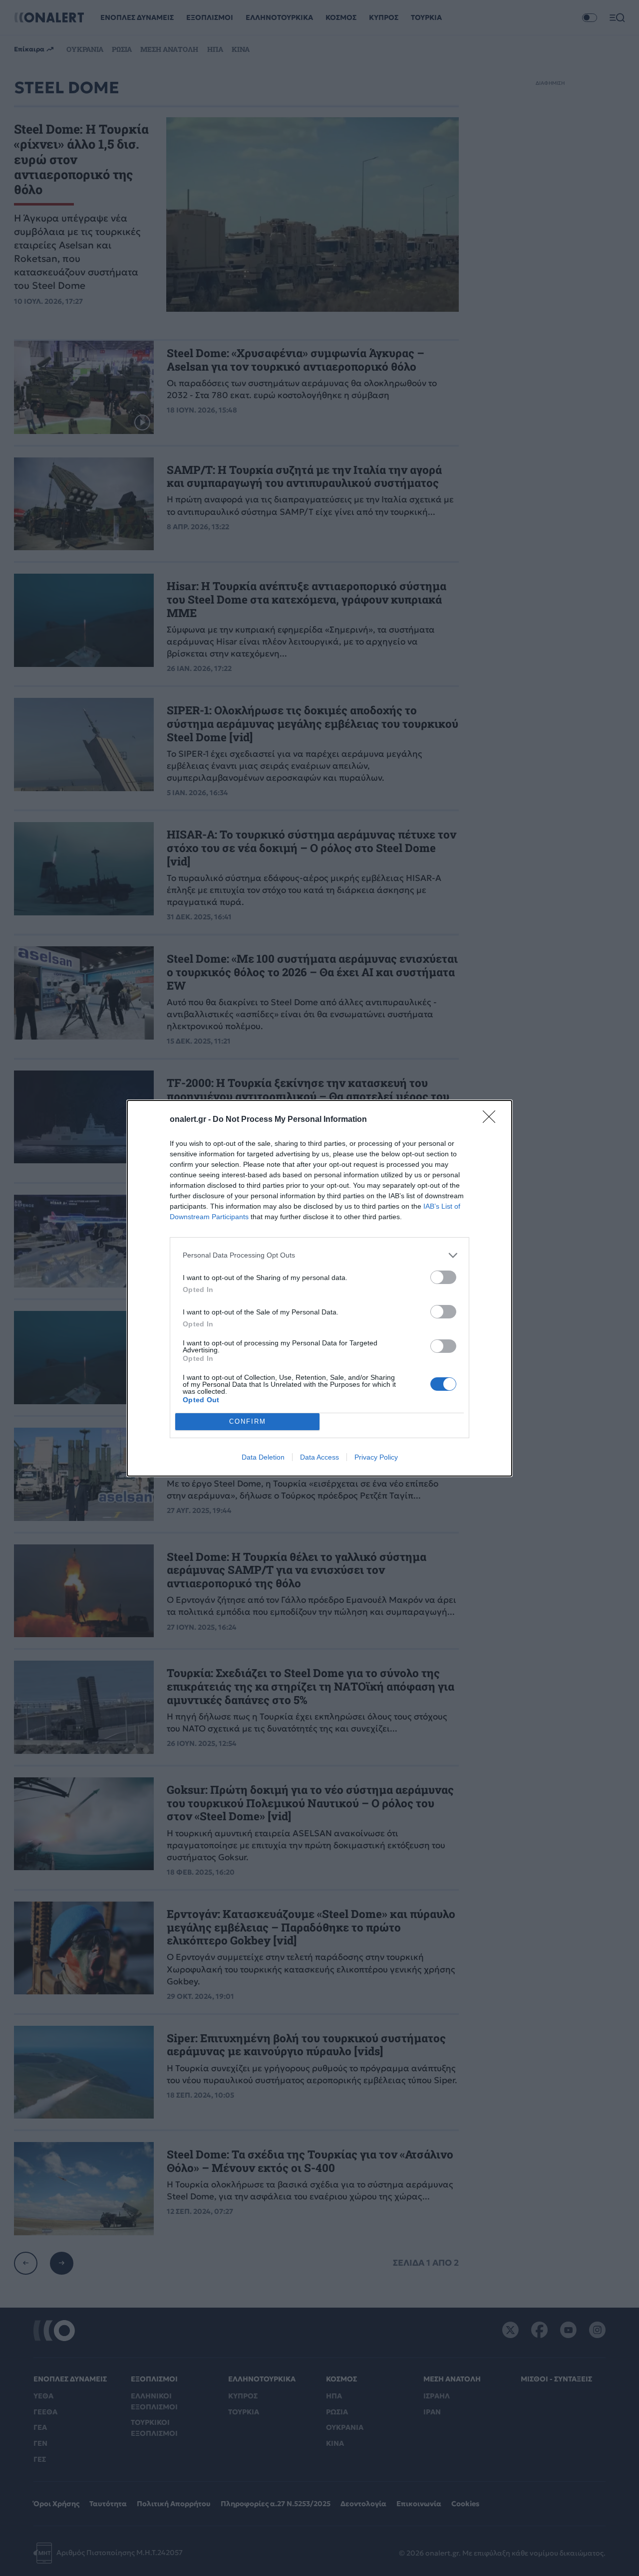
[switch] (443, 1277)
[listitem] (319, 1255)
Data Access (319, 1457)
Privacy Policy (376, 1457)
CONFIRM (248, 1421)
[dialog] (319, 1288)
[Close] (492, 1120)
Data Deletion (263, 1457)
